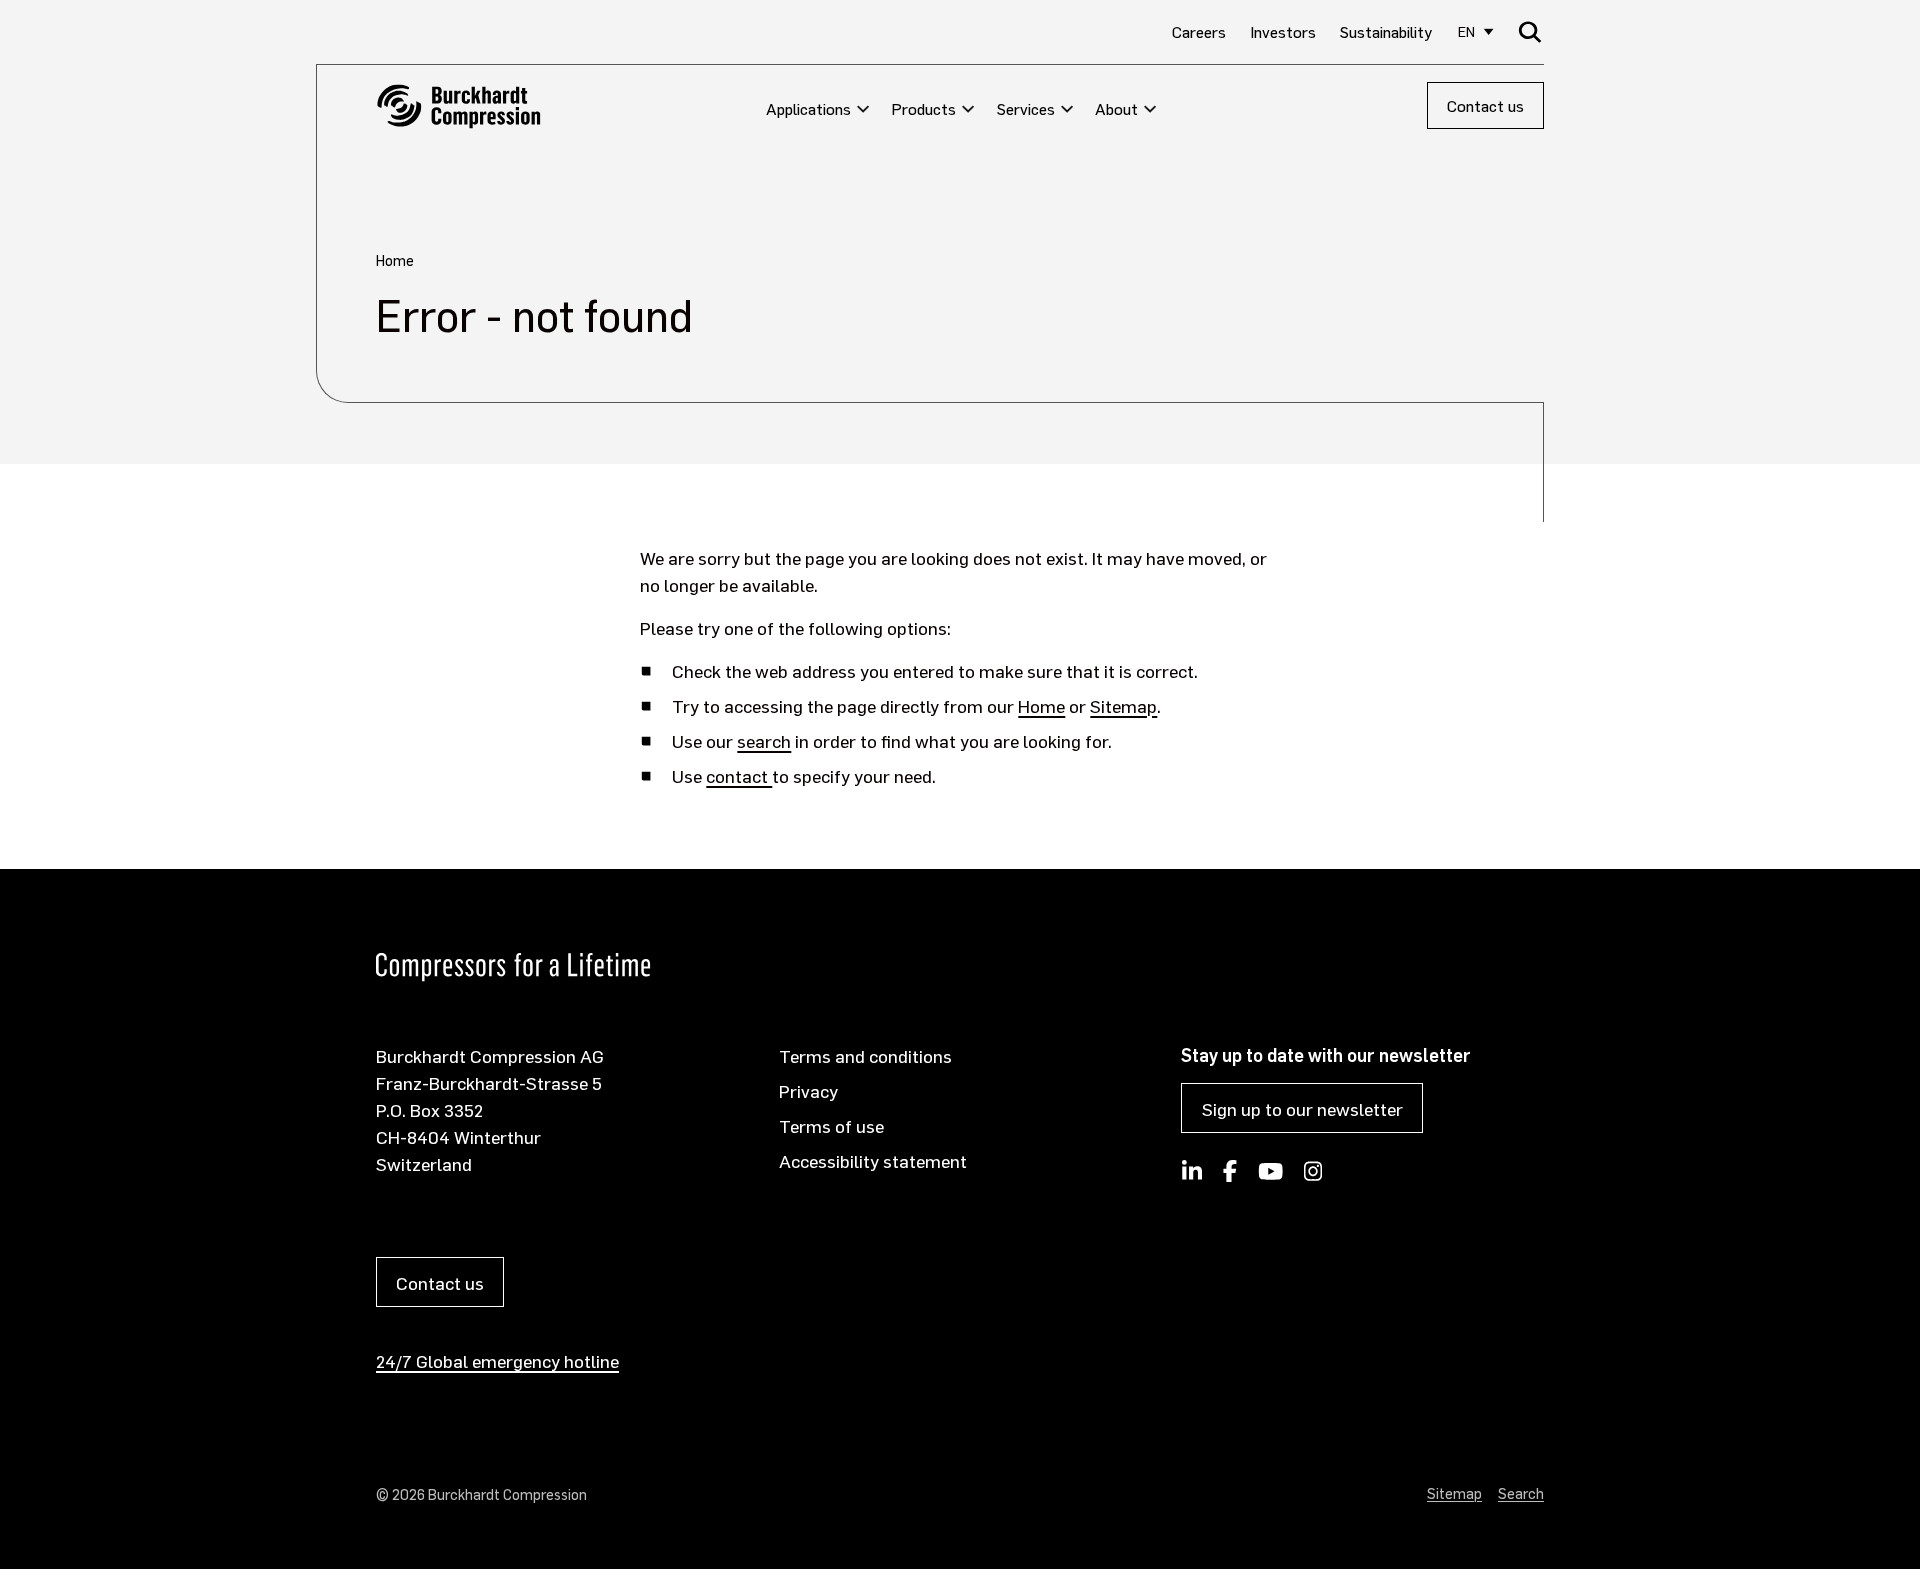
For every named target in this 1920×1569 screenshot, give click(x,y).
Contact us (1485, 105)
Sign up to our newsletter (1302, 1108)
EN (1466, 31)
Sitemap (1123, 705)
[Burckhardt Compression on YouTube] (1270, 1177)
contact (739, 775)
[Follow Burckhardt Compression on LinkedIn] (1192, 1177)
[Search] (1530, 31)
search (764, 740)
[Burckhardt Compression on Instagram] (1313, 1177)
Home (1041, 705)
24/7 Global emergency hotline (497, 1360)
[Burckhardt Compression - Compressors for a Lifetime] (458, 106)
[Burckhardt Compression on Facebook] (1230, 1177)
